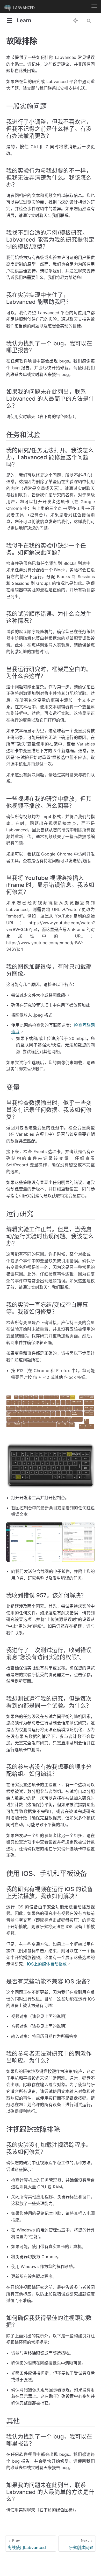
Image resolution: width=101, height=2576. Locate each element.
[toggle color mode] (76, 20)
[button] (9, 21)
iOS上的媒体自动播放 (47, 1964)
